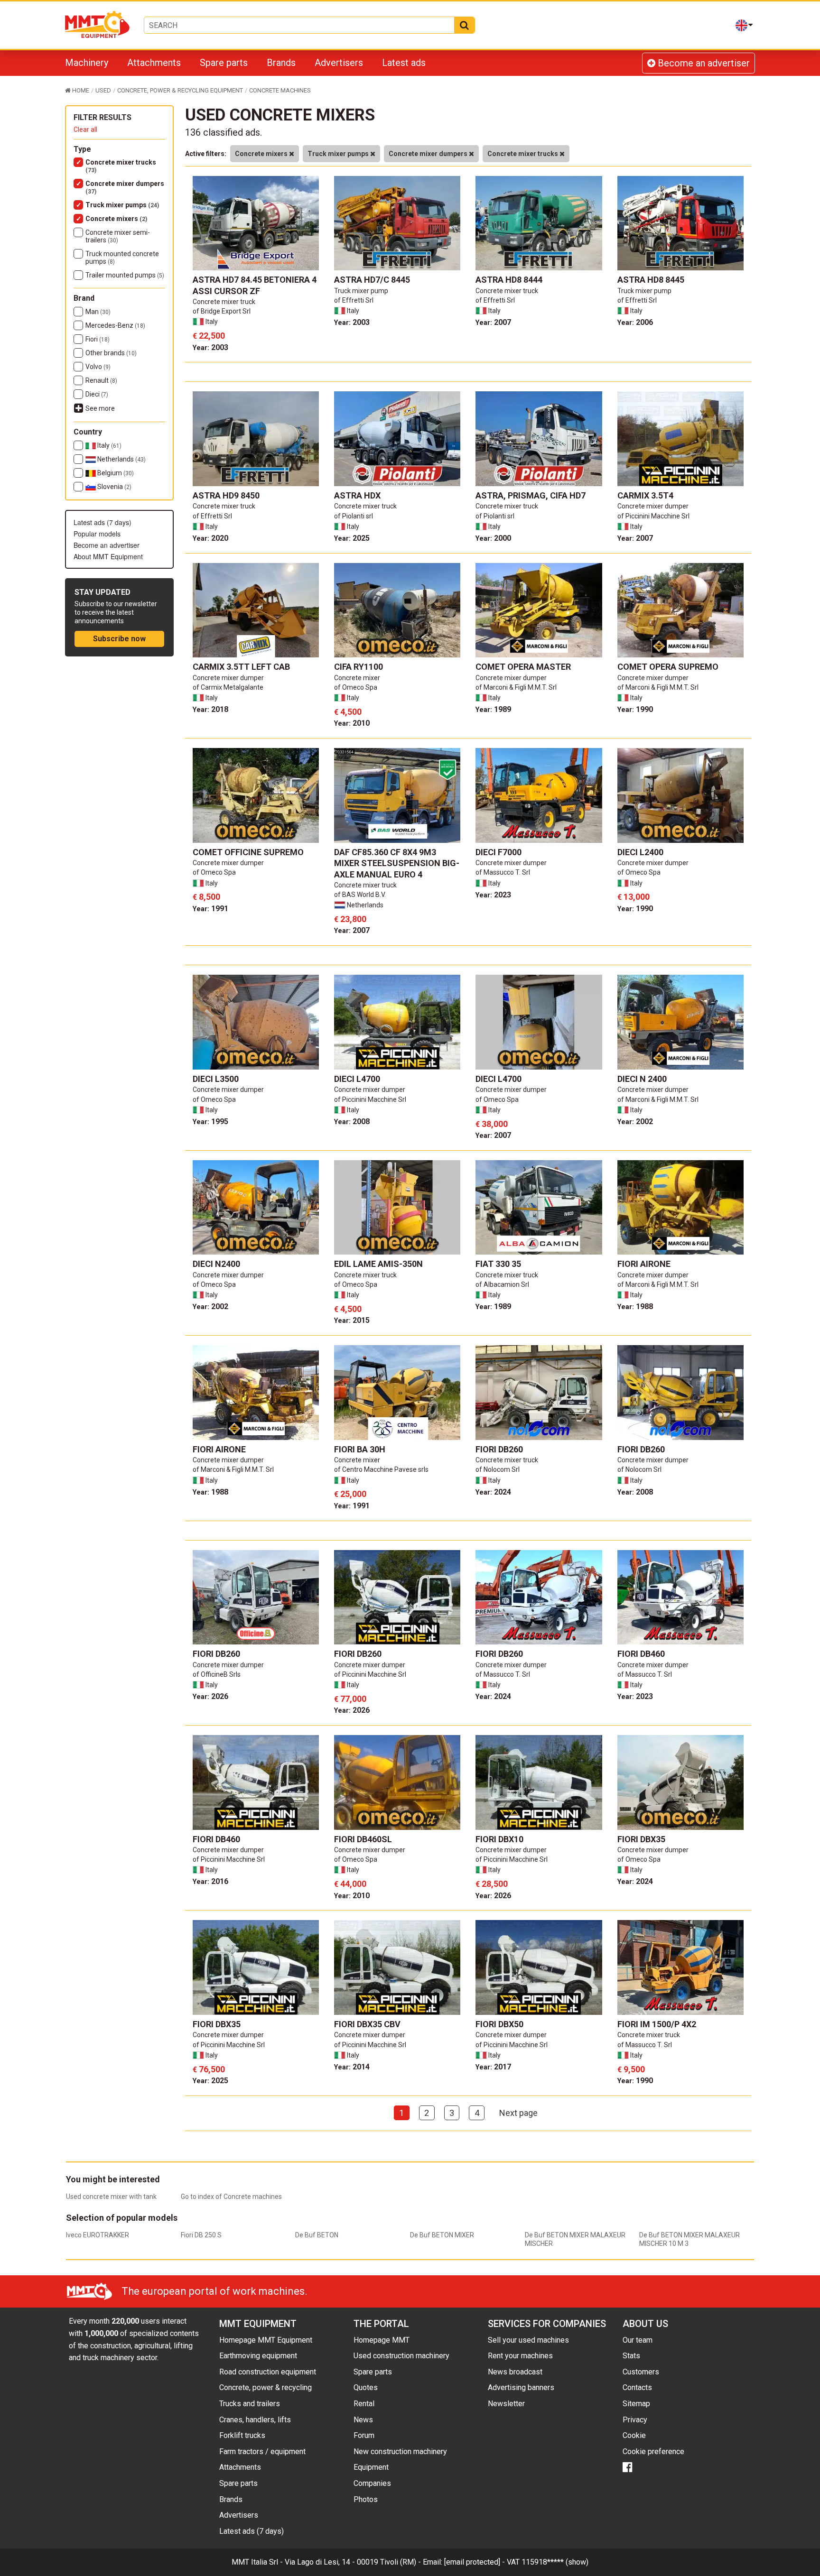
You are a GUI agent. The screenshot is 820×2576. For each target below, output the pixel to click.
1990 (635, 709)
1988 (635, 1306)
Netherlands (121, 459)
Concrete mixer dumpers (125, 187)
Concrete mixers (116, 219)
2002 (635, 1122)
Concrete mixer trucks (121, 166)
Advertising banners (521, 2387)
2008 (352, 1122)
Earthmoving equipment (258, 2356)
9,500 (631, 2069)
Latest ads (404, 63)
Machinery (87, 63)
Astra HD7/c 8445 (372, 280)
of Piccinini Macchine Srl (653, 516)
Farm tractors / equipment (262, 2451)
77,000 (350, 1699)
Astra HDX (357, 495)
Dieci (97, 394)
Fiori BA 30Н (360, 1449)
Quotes (366, 2387)
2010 (352, 723)
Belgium (115, 473)
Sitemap (636, 2404)
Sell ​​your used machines (528, 2340)
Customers (641, 2372)
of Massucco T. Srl (503, 872)
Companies (372, 2483)
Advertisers (339, 63)
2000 (493, 538)
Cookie (634, 2435)
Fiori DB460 (641, 1654)
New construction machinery (400, 2451)
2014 (352, 2067)
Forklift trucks (242, 2435)
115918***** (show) (555, 2562)
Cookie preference (653, 2451)
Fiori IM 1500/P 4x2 (657, 2024)
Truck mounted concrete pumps (122, 258)
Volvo (98, 367)
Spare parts (224, 63)
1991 (210, 909)
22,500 (209, 336)
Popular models (97, 534)
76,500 (209, 2069)
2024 (493, 1492)
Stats (631, 2356)
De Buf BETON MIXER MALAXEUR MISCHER (575, 2239)
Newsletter (506, 2404)
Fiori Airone (644, 1264)
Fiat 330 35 (498, 1264)
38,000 (492, 1124)
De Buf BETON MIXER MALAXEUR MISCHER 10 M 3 (690, 2239)
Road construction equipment (268, 2372)
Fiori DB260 (499, 1449)
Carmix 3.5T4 (645, 495)
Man (98, 312)
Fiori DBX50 (499, 2024)
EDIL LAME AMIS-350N (378, 1264)
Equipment (371, 2467)
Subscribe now (119, 639)
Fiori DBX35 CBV (367, 2024)
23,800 (350, 919)
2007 (493, 322)
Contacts (637, 2387)
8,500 (206, 897)
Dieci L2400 (640, 852)
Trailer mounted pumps (125, 275)
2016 (210, 1881)
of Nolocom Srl (498, 1469)
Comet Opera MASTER (523, 667)
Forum (364, 2435)
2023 (493, 895)
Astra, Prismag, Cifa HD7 (531, 495)
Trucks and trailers (250, 2404)
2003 (210, 347)
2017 (493, 2067)
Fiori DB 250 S (201, 2235)
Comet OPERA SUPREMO (668, 667)
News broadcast (515, 2372)
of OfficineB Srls (217, 1674)
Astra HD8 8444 (509, 280)
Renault (101, 380)
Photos (366, 2499)
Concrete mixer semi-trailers (118, 236)
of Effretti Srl (354, 300)
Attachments (154, 63)
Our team (638, 2340)
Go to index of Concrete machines (231, 2197)
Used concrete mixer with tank (111, 2197)
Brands (281, 63)
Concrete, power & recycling (266, 2387)
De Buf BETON (317, 2235)
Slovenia (114, 487)
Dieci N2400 (216, 1264)
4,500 (348, 712)
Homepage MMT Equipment (266, 2340)
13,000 (634, 897)
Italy (109, 445)
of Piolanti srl (354, 516)
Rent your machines (520, 2356)
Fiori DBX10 (499, 1839)
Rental (364, 2404)
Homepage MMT (382, 2340)
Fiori (98, 339)
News (363, 2420)
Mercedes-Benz (115, 325)
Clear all (85, 129)
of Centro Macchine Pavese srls (381, 1469)
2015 (352, 1320)
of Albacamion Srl (502, 1284)
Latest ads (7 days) (102, 522)
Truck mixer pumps (122, 205)
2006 (635, 322)
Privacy (635, 2420)
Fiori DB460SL (363, 1839)
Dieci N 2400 (642, 1079)
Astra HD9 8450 (226, 495)
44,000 (350, 1884)
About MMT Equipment (108, 556)
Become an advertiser (703, 63)
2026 (210, 1696)
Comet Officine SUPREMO (248, 852)
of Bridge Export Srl (222, 311)
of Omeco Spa (356, 687)
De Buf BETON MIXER (442, 2235)
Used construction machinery (401, 2356)
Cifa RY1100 (359, 667)
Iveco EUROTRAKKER (98, 2235)
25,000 (350, 1494)
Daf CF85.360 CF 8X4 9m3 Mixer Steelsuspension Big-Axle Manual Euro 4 (397, 863)
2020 (210, 538)
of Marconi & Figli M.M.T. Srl (516, 687)
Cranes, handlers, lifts (255, 2420)
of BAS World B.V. (360, 895)
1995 (210, 1122)
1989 (493, 709)
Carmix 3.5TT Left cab (241, 667)
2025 (352, 538)
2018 (210, 709)
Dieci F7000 (499, 852)
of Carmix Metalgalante (228, 687)
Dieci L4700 (357, 1079)
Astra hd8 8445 (651, 280)
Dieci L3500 (216, 1079)
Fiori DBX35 (641, 1839)
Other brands (111, 353)
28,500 (492, 1884)
